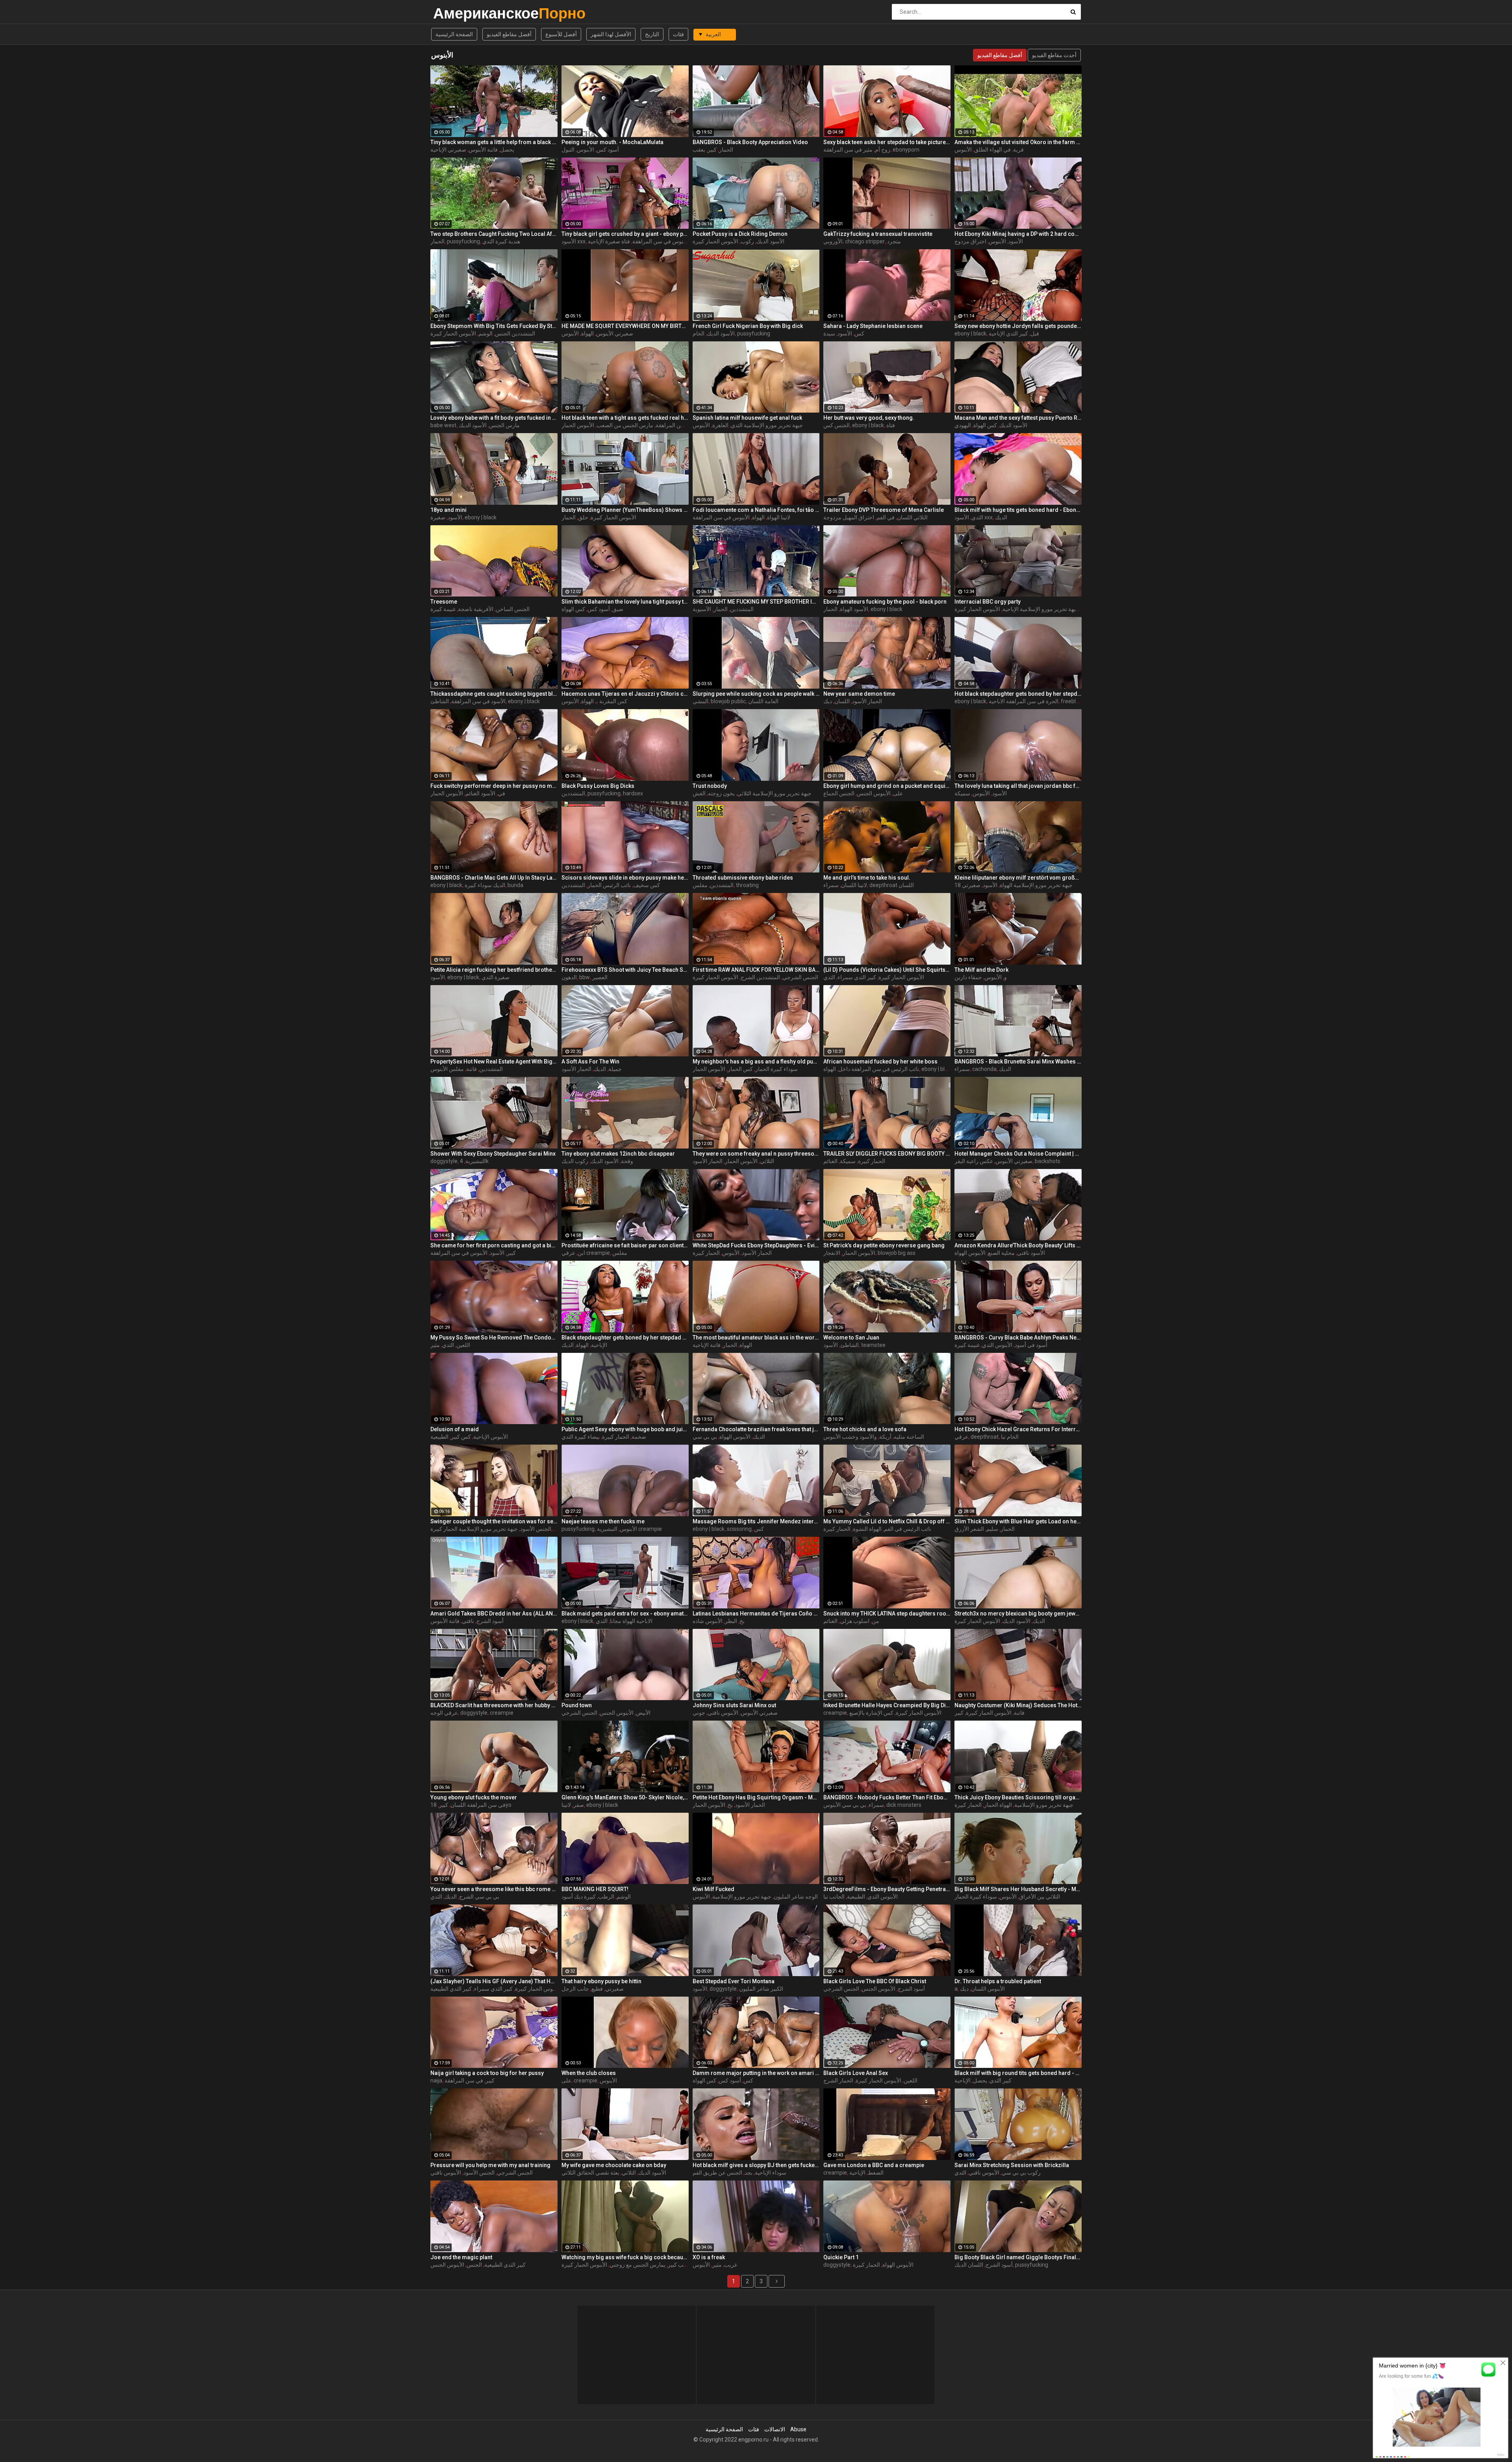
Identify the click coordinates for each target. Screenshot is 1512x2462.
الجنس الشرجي (800, 977)
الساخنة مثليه (909, 1437)
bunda (515, 885)
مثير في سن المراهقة (848, 150)
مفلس (700, 885)
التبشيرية (476, 1161)
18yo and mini (448, 510)
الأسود (1016, 241)
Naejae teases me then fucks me (603, 1521)
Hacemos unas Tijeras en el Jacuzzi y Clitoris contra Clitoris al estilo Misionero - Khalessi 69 (625, 694)
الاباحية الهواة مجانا (631, 1621)
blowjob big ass (897, 1253)
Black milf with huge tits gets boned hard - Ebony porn (1018, 510)
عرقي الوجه (444, 1713)
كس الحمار (740, 1069)
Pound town (577, 1705)
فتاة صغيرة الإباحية (609, 241)
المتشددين (742, 609)
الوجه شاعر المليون (796, 1897)
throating (747, 885)
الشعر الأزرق (969, 1529)
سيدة (829, 333)
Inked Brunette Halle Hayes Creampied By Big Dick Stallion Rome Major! (887, 1705)
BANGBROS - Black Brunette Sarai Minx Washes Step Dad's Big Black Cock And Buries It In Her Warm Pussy (1018, 1061)
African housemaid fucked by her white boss (880, 1061)
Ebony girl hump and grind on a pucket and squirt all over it (887, 786)
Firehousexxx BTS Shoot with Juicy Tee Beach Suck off (625, 970)
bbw (585, 977)
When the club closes (589, 2073)
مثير (435, 1345)
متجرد (894, 241)
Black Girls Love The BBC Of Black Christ (875, 1981)
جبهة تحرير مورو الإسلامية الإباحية (1041, 609)
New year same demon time (859, 694)
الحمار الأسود (867, 701)
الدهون (569, 977)
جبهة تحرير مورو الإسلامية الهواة (1036, 885)
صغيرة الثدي (496, 977)
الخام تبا (1010, 1437)
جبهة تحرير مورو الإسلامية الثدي (767, 425)
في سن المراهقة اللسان (478, 1805)
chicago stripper (865, 241)
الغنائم (830, 1161)
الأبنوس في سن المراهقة (661, 241)
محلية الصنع (1001, 1253)
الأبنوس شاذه (708, 1621)
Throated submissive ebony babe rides (743, 878)
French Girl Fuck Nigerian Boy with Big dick (748, 326)
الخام (699, 333)
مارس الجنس (504, 425)
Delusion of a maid (455, 1429)
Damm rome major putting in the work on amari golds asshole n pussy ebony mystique (756, 2073)
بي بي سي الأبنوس (845, 1805)
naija (436, 2080)
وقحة (627, 1161)
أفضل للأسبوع (561, 34)
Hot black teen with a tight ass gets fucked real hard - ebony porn (625, 418)
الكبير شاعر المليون (761, 1989)
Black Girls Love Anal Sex (856, 2073)
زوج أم (883, 150)
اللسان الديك (969, 2265)
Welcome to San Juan (851, 1338)
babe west (443, 425)
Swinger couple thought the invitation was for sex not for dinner (494, 1521)
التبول (568, 150)
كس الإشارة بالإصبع (871, 1713)
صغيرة (438, 517)
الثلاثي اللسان (912, 517)
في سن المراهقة (675, 425)
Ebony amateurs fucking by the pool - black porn (885, 602)
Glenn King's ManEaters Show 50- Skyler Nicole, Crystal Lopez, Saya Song (625, 1797)
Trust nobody (710, 786)
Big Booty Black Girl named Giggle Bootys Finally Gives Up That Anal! (1018, 2257)
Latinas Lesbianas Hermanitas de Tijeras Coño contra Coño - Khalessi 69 (756, 1614)
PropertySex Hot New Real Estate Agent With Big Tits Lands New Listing (494, 1061)
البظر (731, 1621)
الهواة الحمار (998, 1805)
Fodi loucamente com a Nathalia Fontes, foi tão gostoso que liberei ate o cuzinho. (756, 510)
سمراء (831, 885)
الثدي (977, 517)
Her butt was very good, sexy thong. (869, 418)
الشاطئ (440, 701)
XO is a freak (709, 2257)
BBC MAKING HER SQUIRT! (595, 1889)
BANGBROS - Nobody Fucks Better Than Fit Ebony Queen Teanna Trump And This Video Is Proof (887, 1797)
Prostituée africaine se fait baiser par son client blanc (625, 1245)
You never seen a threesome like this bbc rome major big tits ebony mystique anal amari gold (494, 1889)
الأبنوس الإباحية (491, 1437)
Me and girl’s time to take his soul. (867, 878)
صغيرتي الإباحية (448, 150)
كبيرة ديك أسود (579, 1897)
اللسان (842, 701)
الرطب (606, 1897)
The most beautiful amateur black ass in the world (756, 1338)
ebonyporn (906, 150)
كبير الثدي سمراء (857, 977)
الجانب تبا (834, 1897)
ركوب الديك (575, 1161)
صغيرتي (614, 1989)
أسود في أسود (1031, 1345)
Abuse (798, 2429)
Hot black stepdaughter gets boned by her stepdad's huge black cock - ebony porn (1018, 694)
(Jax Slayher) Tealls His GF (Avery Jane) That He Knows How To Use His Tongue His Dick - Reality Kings (494, 1981)
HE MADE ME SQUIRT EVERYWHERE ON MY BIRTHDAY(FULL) (625, 326)
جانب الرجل (575, 1989)
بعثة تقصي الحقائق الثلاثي (590, 2173)
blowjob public (728, 701)
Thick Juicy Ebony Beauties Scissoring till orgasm (1018, 1797)
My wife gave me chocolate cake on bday (614, 2165)
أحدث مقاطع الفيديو (1054, 55)
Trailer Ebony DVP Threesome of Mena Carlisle (884, 510)
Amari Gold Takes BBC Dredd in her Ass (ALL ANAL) (494, 1614)
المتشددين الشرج (760, 977)
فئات (678, 34)
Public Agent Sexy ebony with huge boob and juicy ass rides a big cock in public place (625, 1429)
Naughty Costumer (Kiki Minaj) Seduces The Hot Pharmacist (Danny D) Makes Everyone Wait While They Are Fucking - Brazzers (1018, 1705)
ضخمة (639, 1437)
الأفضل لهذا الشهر (611, 34)
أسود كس (608, 150)
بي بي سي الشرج (479, 1897)
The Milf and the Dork (981, 970)
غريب (731, 2265)
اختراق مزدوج (970, 241)
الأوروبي (833, 241)
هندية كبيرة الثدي (501, 241)
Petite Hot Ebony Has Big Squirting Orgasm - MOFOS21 (756, 1797)
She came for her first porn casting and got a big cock (494, 1245)
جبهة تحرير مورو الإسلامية (1044, 1805)
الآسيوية (702, 609)
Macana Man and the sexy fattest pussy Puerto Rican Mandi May (1018, 418)
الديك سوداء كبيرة (485, 885)
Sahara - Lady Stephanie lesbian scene (873, 326)
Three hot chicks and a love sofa (865, 1429)
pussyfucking (463, 241)
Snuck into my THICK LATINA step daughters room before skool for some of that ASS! (887, 1614)
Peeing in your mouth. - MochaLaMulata (612, 142)
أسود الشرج (490, 1621)
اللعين (463, 1345)
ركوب (747, 241)
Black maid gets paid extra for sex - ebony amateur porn (625, 1614)
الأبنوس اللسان (988, 1989)
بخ (742, 1621)
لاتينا (566, 1805)
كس (859, 333)
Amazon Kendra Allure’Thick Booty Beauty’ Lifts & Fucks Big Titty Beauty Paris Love (1018, 1245)
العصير (600, 977)
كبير (712, 150)
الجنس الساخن (513, 609)
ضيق (618, 609)
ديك (828, 701)
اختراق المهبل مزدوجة (849, 517)
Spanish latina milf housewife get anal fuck (747, 418)
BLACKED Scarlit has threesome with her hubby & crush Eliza (494, 1705)
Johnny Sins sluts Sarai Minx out (734, 1705)
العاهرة (720, 425)
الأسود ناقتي (1031, 1253)
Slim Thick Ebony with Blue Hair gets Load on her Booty (1018, 1521)
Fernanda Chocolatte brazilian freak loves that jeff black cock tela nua (756, 1429)
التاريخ (652, 34)
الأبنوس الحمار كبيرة (715, 241)
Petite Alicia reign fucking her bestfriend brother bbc (494, 970)
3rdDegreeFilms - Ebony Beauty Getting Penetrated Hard (887, 1889)
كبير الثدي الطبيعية (451, 1989)
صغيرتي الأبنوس (615, 333)
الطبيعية (439, 1437)
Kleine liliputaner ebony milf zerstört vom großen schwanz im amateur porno (1018, 878)
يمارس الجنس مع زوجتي (637, 2265)
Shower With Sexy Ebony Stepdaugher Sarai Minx (493, 1154)
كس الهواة (985, 425)
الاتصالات (775, 2429)
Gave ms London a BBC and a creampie (874, 2165)
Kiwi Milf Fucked (713, 1889)
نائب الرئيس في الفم (908, 1529)
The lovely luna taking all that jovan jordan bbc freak (1018, 786)
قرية (1018, 150)
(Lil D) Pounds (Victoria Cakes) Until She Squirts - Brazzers (887, 970)
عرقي (961, 1437)
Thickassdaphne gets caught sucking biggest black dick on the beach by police (494, 694)
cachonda (984, 1069)
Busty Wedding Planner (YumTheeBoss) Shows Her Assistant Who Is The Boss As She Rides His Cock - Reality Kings (625, 510)
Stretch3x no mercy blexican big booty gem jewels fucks (1018, 1614)
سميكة (962, 793)
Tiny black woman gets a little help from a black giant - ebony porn (494, 142)
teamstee (873, 1345)
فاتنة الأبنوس (483, 150)
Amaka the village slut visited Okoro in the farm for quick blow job (1018, 142)
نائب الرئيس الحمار (609, 885)
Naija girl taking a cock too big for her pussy (487, 2073)
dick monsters (904, 1805)
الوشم (485, 333)
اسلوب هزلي (855, 1621)
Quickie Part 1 (841, 2257)
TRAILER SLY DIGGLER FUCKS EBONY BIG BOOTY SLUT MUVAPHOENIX (887, 1154)
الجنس (474, 2265)
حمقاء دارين (968, 977)
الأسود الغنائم (480, 793)
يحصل (507, 150)
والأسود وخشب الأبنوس (850, 1437)
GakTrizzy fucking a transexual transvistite (878, 234)
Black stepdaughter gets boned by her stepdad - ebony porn (625, 1338)
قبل (1035, 333)
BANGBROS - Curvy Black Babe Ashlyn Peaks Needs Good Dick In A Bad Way (1018, 1338)
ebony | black (970, 333)
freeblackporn (1078, 701)
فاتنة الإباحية (707, 1345)
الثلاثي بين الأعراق (1039, 1897)
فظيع (597, 1989)
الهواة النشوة (867, 1529)
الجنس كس (837, 425)
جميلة (615, 1069)
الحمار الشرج (838, 2080)
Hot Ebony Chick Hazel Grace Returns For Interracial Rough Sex (1018, 1429)
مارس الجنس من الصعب (625, 425)
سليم (992, 1529)
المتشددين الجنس (515, 333)
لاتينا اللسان (854, 885)
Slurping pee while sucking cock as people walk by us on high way (756, 694)
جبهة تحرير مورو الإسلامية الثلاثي (774, 793)
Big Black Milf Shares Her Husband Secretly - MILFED (1018, 1889)
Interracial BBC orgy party (988, 602)
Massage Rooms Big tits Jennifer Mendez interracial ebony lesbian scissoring (756, 1521)
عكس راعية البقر (974, 1161)
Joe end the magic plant (461, 2257)
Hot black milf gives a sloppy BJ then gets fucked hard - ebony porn (756, 2165)
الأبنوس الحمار (578, 425)
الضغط (876, 2173)
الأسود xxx (573, 241)
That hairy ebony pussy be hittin (601, 1981)
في (501, 793)
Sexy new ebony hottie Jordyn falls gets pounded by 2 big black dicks (1018, 326)
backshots (1048, 1161)
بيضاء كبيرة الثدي (581, 1437)
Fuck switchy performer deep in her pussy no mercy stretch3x (494, 786)
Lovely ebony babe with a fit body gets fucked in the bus (494, 418)
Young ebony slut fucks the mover (474, 1797)
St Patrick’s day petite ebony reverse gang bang (884, 1245)
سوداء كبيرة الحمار (776, 1069)
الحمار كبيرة (872, 1161)
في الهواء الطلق (992, 150)
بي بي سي (705, 1437)
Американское (454, 13)
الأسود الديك (770, 241)
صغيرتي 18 (967, 885)
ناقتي (468, 1621)
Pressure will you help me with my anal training (490, 2165)
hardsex (633, 793)
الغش (699, 793)
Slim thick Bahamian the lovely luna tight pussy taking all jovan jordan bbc (625, 602)
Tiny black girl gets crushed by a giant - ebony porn (625, 234)
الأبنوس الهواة (970, 1253)
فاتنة (472, 1069)
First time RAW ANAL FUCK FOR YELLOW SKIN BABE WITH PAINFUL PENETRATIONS (756, 970)
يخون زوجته (721, 793)
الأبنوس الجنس (874, 793)
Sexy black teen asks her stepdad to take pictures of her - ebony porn (887, 142)
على (898, 793)
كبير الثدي (1001, 2080)
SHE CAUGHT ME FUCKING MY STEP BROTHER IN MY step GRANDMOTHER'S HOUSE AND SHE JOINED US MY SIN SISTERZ (756, 602)
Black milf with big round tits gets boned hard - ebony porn (1018, 2073)
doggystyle (444, 1161)
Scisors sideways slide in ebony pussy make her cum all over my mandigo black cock (625, 878)
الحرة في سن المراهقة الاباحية (1024, 701)
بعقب (699, 150)
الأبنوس (586, 150)
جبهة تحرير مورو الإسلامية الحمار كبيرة (474, 1529)
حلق (583, 517)
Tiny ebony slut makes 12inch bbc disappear (618, 1154)
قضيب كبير (680, 2265)
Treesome (444, 602)
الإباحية (599, 1345)
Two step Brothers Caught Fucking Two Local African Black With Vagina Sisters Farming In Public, (494, 234)
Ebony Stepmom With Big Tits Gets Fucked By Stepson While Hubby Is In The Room (494, 326)
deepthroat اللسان (892, 885)
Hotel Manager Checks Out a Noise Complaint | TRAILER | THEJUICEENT (1018, 1154)
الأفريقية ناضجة (476, 609)
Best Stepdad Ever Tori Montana (734, 1981)
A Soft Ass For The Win (590, 1061)
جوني (699, 1713)
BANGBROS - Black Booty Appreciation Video (750, 142)
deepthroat (985, 1437)
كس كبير (461, 1437)
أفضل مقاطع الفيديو (509, 34)
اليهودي (963, 425)
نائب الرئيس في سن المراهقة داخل (879, 1069)
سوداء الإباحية (771, 2173)
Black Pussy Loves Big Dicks (598, 786)
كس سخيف (647, 885)
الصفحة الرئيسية (454, 34)
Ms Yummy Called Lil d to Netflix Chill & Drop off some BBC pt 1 (887, 1521)
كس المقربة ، (612, 701)
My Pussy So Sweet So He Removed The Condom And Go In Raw (494, 1338)
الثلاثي (767, 1161)
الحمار (726, 150)
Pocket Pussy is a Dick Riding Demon (740, 234)
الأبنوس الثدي (997, 1345)
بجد (749, 2173)
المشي (700, 701)
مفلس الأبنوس (447, 1069)
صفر (579, 1805)
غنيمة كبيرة (443, 609)
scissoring (739, 1529)
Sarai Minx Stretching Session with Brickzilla (1012, 2165)
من (876, 1621)
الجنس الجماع (839, 793)
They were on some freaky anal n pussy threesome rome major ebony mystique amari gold (756, 1154)
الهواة (587, 333)
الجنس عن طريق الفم (717, 2173)
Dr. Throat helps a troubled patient (998, 1981)
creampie (502, 1713)
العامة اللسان (763, 701)
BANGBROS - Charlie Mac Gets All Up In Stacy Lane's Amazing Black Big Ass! (494, 878)
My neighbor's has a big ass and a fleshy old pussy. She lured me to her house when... (756, 1061)
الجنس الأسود (536, 1529)
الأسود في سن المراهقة (478, 701)
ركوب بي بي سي (1021, 2173)
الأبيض (643, 1713)
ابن (581, 1253)
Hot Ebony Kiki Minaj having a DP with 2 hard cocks (1018, 234)
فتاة (891, 425)
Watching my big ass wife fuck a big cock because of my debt (625, 2257)
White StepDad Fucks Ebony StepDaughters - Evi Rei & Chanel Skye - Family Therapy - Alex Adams (756, 1245)
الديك (1001, 517)
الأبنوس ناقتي (723, 1713)
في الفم (886, 517)
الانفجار (832, 1253)
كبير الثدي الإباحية (1008, 333)
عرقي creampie (586, 1253)
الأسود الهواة (854, 609)
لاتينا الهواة (779, 517)
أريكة (885, 1437)
